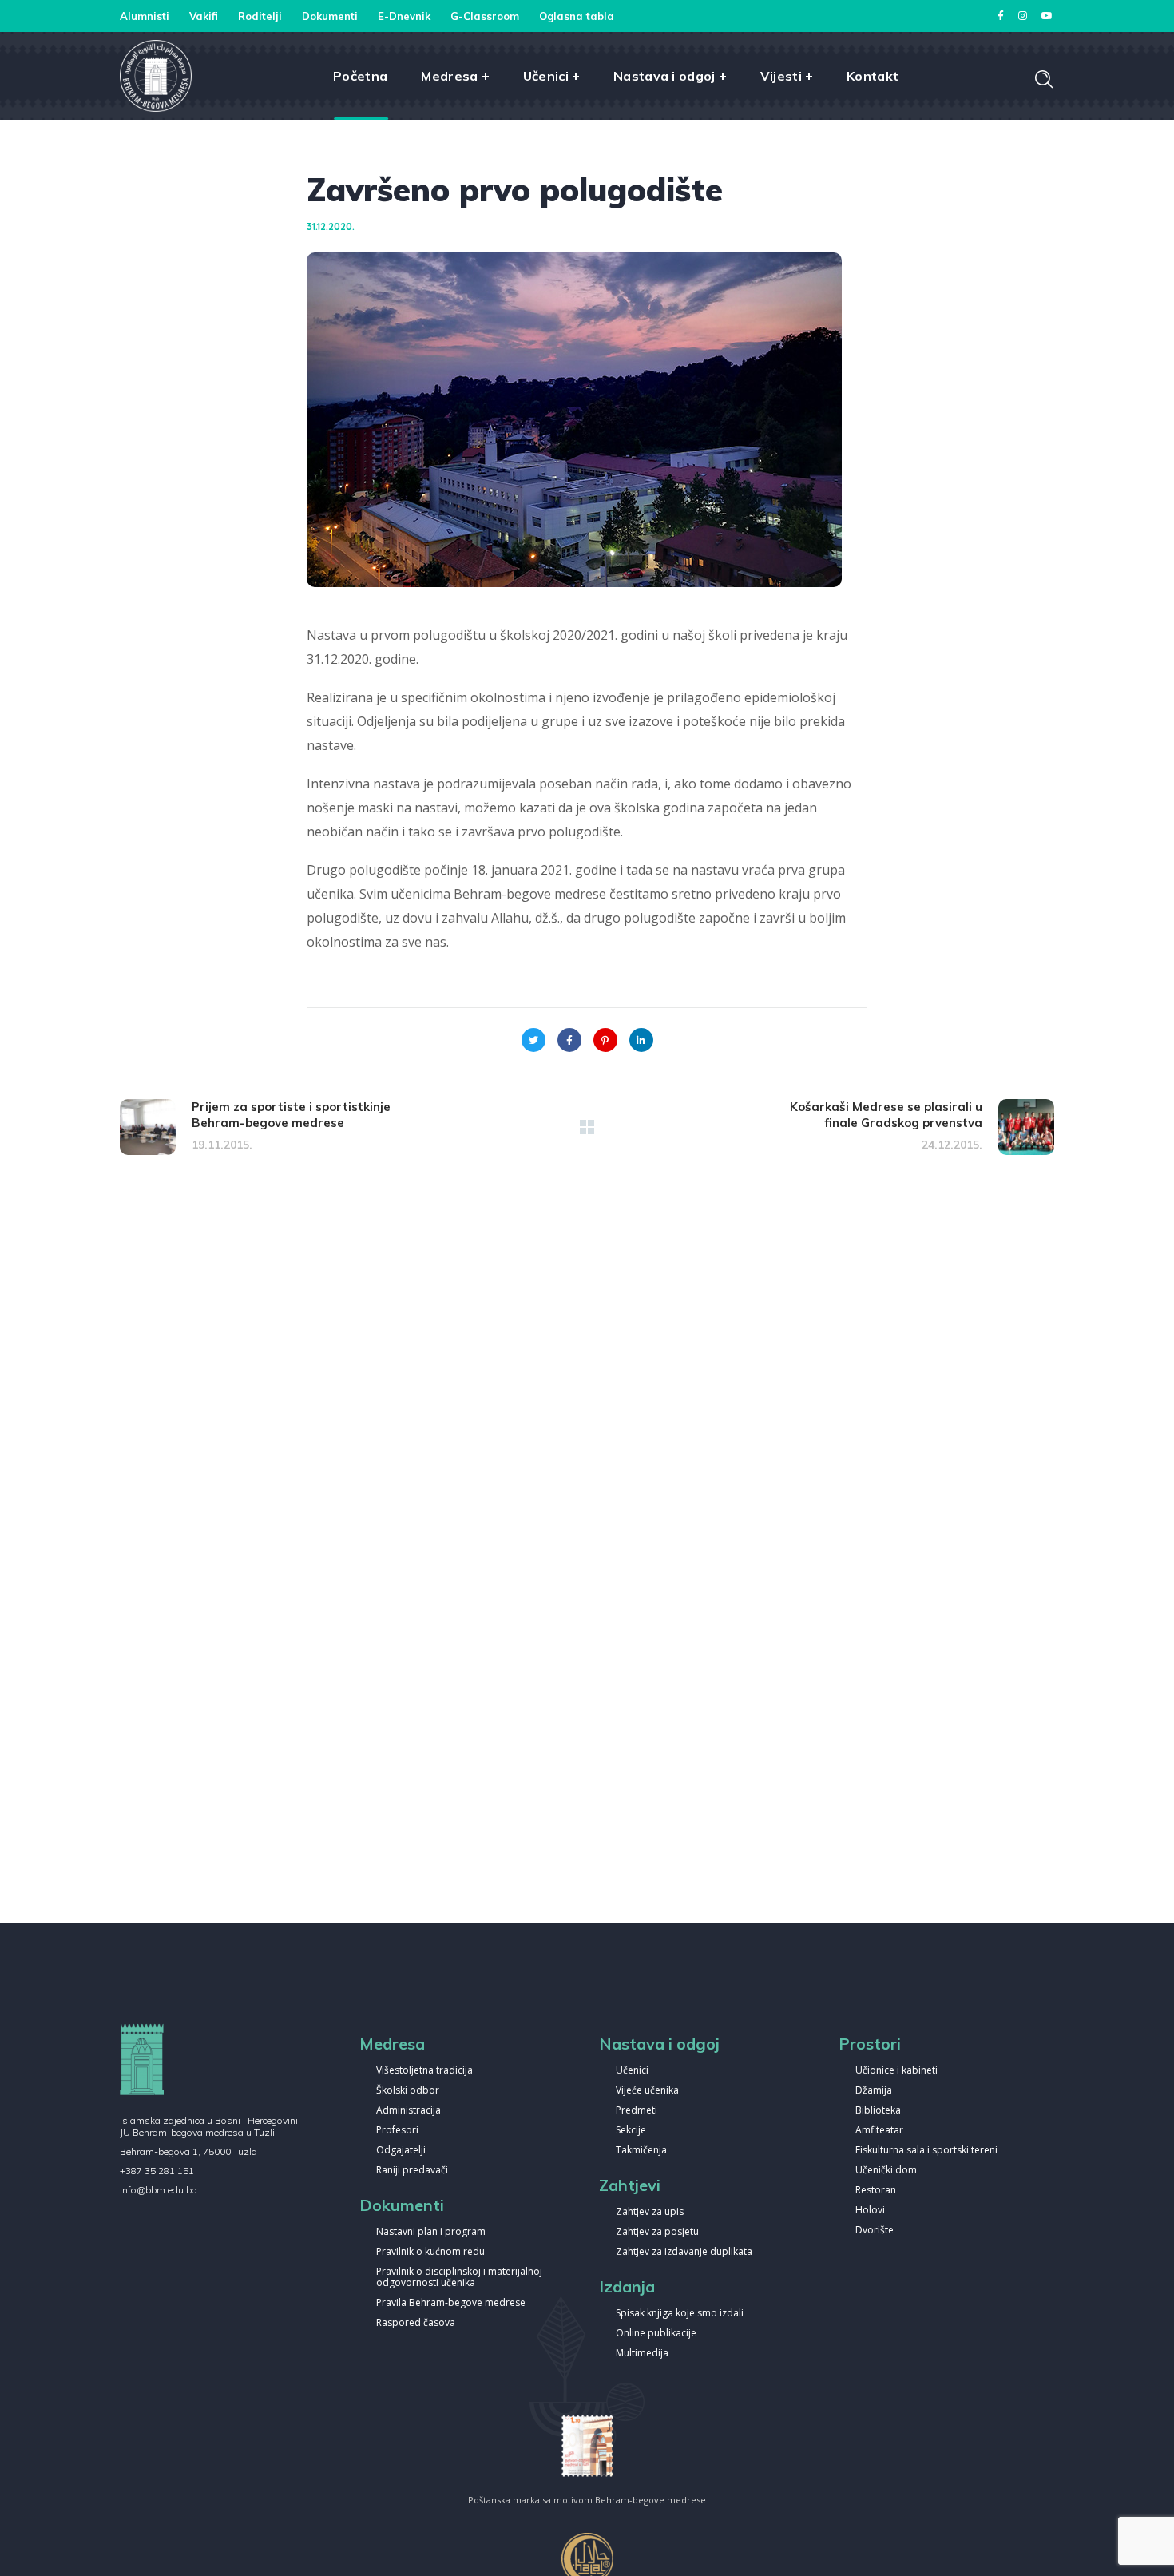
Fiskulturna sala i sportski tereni (926, 2151)
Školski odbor (408, 2091)
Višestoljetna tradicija (424, 2071)
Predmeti (637, 2111)
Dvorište (875, 2231)
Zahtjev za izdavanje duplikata (684, 2252)
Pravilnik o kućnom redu (430, 2252)
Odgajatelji (401, 2151)
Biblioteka (878, 2111)
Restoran (876, 2191)
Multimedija (642, 2354)
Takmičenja (641, 2151)
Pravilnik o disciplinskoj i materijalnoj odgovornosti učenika (459, 2278)
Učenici (632, 2071)
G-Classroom (485, 16)
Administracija (409, 2111)
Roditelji (260, 16)
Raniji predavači (412, 2171)
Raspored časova (416, 2323)
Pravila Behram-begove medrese (451, 2303)
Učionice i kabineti (896, 2071)
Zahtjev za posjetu (657, 2232)
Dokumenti (330, 16)
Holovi (870, 2211)
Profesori (397, 2131)
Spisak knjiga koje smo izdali (680, 2314)
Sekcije (631, 2131)
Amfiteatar (879, 2131)
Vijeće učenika (647, 2091)
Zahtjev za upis (650, 2212)
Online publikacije (656, 2334)
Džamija (874, 2091)
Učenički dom (886, 2171)
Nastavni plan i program (431, 2232)
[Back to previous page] (587, 1127)
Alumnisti (145, 16)
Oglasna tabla (577, 16)
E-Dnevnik (404, 16)
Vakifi (204, 16)
